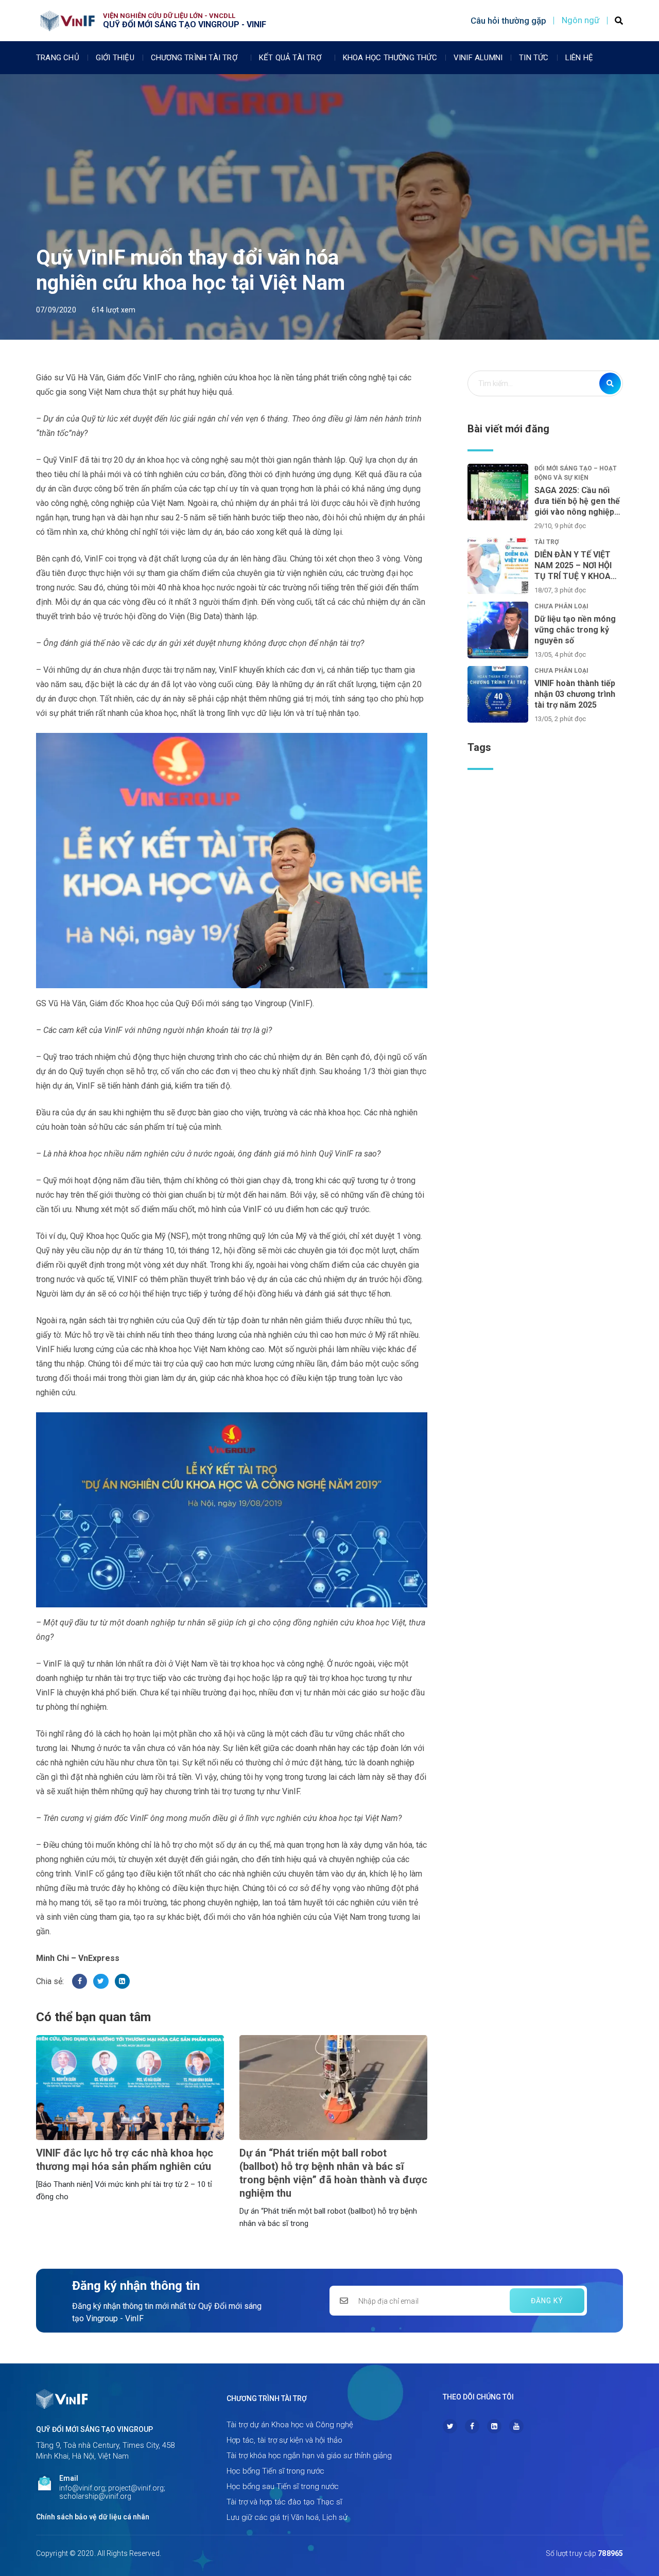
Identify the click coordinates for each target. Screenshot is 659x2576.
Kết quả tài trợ (290, 58)
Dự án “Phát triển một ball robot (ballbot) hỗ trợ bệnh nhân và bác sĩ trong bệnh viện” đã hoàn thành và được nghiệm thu (333, 2173)
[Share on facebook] (80, 1981)
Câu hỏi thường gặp (508, 21)
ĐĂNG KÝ (547, 2301)
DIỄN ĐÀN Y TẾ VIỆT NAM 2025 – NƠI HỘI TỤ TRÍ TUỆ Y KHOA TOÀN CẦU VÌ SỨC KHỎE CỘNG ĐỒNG (573, 566)
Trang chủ (58, 58)
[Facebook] (472, 2426)
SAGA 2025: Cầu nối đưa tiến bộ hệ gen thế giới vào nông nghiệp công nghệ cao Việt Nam (577, 501)
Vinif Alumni (478, 58)
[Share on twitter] (101, 1981)
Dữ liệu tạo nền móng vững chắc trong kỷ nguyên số (575, 630)
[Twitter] (450, 2426)
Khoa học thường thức (390, 58)
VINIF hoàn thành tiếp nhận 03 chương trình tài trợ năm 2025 (575, 694)
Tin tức (534, 58)
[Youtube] (516, 2426)
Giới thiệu (115, 58)
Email (69, 2478)
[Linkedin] (494, 2426)
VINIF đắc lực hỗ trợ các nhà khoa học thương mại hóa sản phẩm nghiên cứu (125, 2160)
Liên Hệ (579, 58)
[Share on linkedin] (122, 1981)
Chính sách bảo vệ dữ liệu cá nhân (93, 2517)
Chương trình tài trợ (194, 58)
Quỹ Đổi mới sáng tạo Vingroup (94, 2429)
